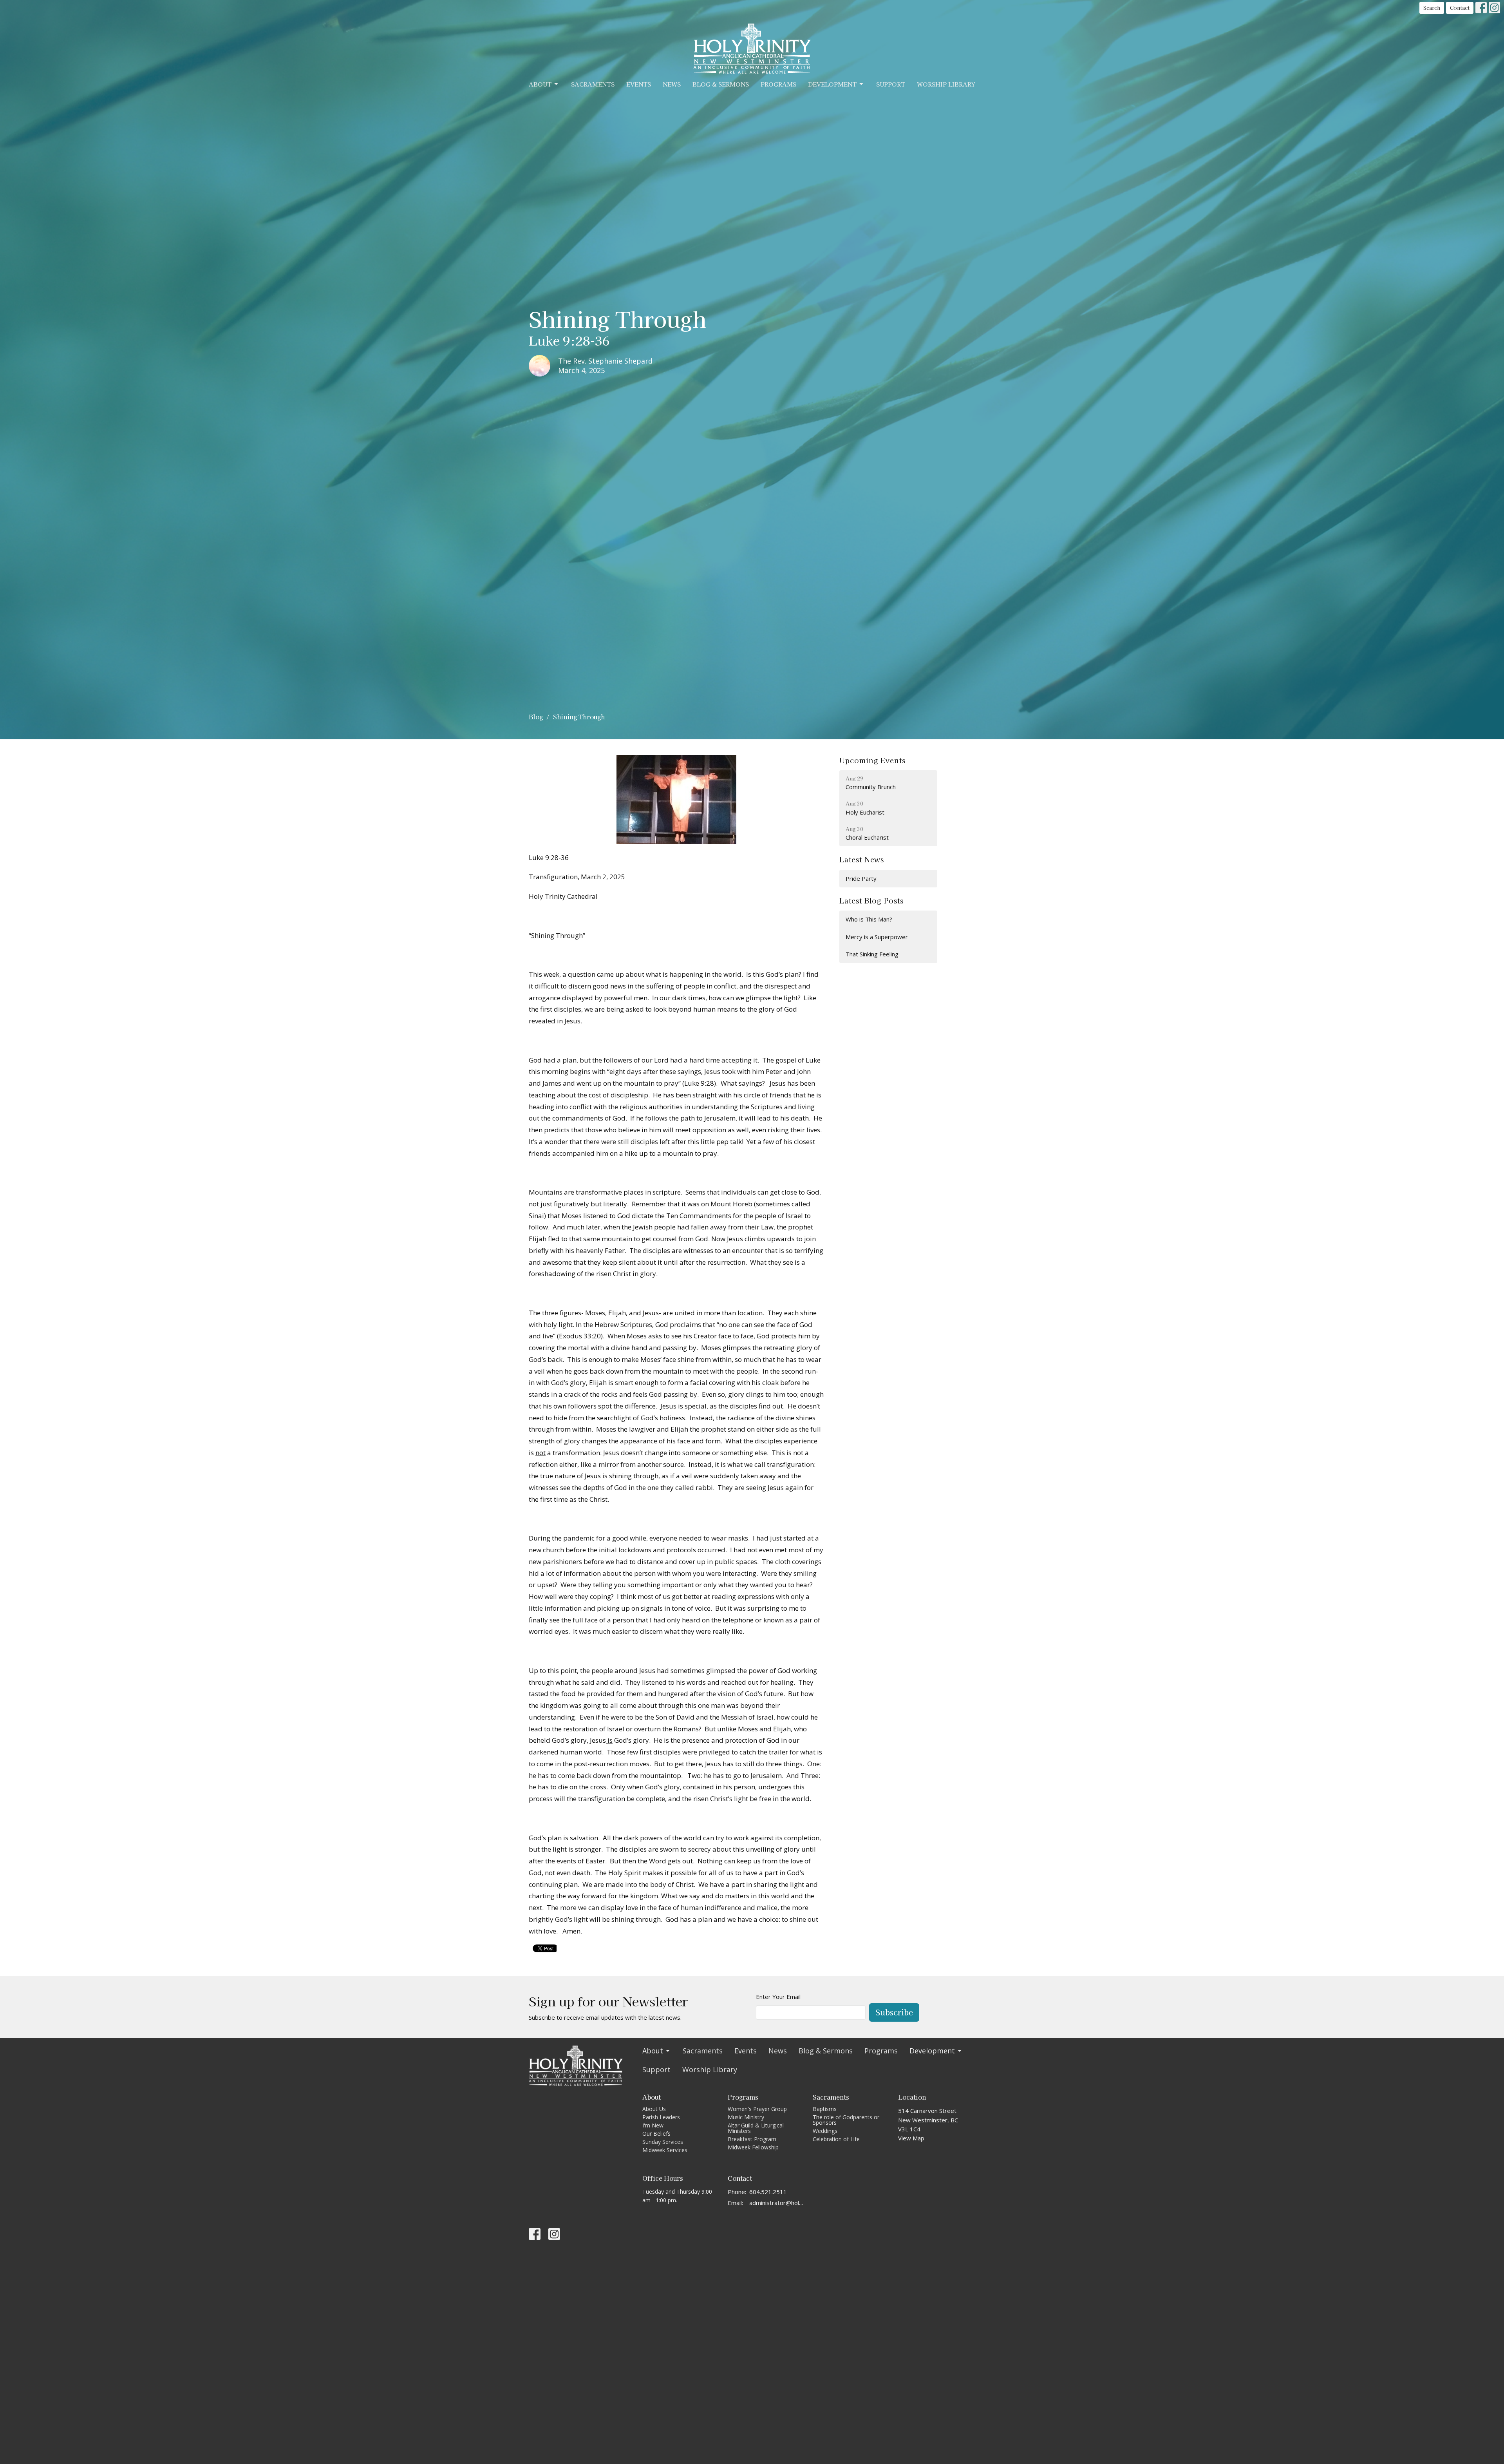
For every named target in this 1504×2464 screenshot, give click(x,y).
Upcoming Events (872, 760)
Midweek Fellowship (753, 2147)
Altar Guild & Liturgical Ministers (756, 2128)
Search (1432, 8)
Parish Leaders (661, 2117)
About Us (654, 2109)
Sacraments (593, 84)
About (540, 84)
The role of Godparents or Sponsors (846, 2120)
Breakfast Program (752, 2139)
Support (891, 84)
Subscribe (894, 2012)
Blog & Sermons (721, 84)
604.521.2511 (768, 2192)
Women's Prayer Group (757, 2109)
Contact (1460, 8)
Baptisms (825, 2109)
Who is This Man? (869, 919)
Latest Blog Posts (871, 900)
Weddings (825, 2131)
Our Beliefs (656, 2134)
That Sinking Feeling (872, 954)
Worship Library (946, 84)
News (672, 84)
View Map (911, 2138)
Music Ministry (746, 2117)
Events (639, 84)
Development (832, 84)
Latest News (862, 859)
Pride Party (861, 878)
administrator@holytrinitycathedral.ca (777, 2203)
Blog (536, 717)
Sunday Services (663, 2142)
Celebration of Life (836, 2139)
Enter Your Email (778, 1997)
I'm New (653, 2125)
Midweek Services (665, 2150)
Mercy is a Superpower (877, 937)
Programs (778, 84)
